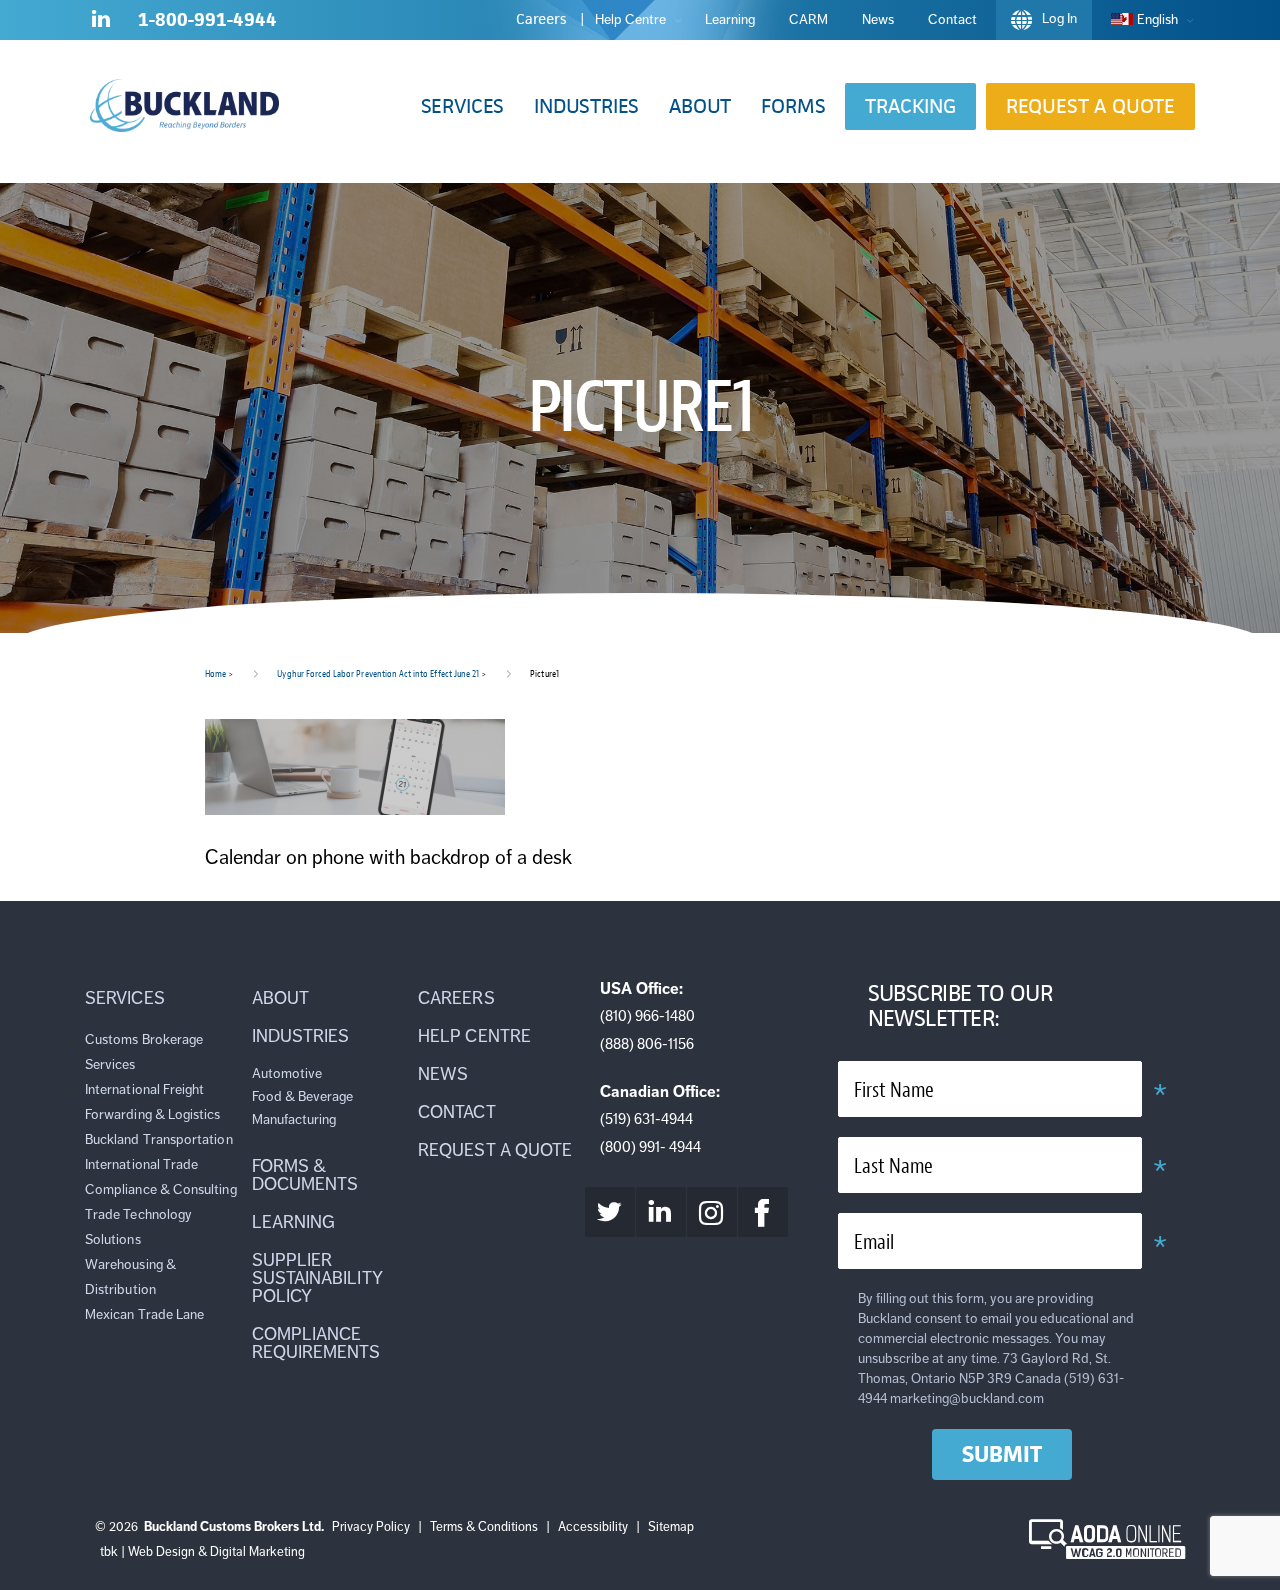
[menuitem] (1147, 20)
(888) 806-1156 (647, 1044)
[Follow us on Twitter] (610, 1212)
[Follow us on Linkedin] (101, 23)
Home (215, 673)
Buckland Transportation (159, 1139)
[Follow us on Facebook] (763, 1212)
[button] (462, 106)
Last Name (893, 1166)
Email (874, 1242)
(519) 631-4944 (646, 1119)
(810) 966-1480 (647, 1016)
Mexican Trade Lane (144, 1314)
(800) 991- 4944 (650, 1147)
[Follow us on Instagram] (712, 1212)
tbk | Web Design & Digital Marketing (202, 1552)
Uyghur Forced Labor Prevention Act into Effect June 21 (378, 673)
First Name (894, 1090)
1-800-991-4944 (207, 19)
